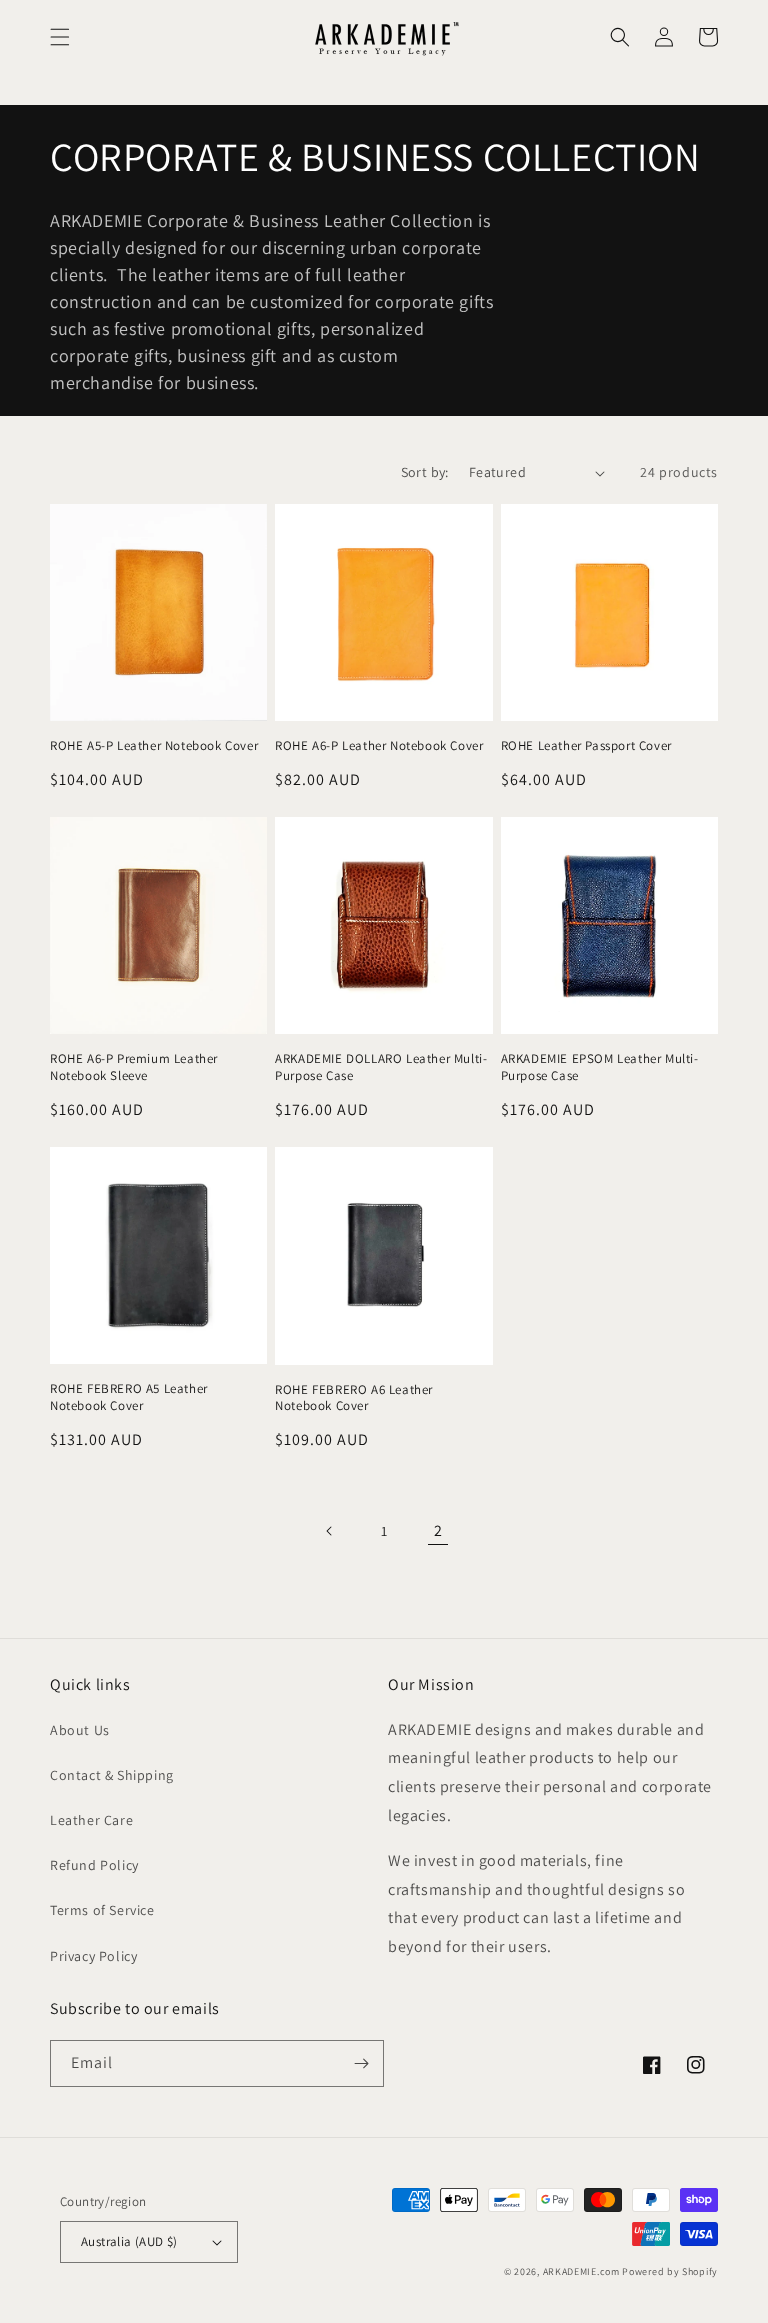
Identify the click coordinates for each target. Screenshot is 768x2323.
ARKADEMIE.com (581, 2271)
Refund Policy (94, 1865)
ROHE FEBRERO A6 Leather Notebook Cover (354, 1398)
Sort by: (425, 472)
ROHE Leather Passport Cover (586, 746)
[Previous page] (330, 1531)
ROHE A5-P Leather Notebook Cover (154, 746)
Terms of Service (102, 1910)
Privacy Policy (93, 1956)
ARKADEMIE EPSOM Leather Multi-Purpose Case (600, 1067)
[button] (60, 37)
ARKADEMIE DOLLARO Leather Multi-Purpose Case (381, 1067)
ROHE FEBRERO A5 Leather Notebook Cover (129, 1397)
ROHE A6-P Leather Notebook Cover (379, 746)
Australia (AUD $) (129, 2241)
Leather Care (91, 1820)
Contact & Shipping (112, 1775)
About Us (80, 1730)
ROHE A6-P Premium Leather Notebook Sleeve (134, 1067)
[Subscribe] (361, 2063)
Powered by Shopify (670, 2271)
